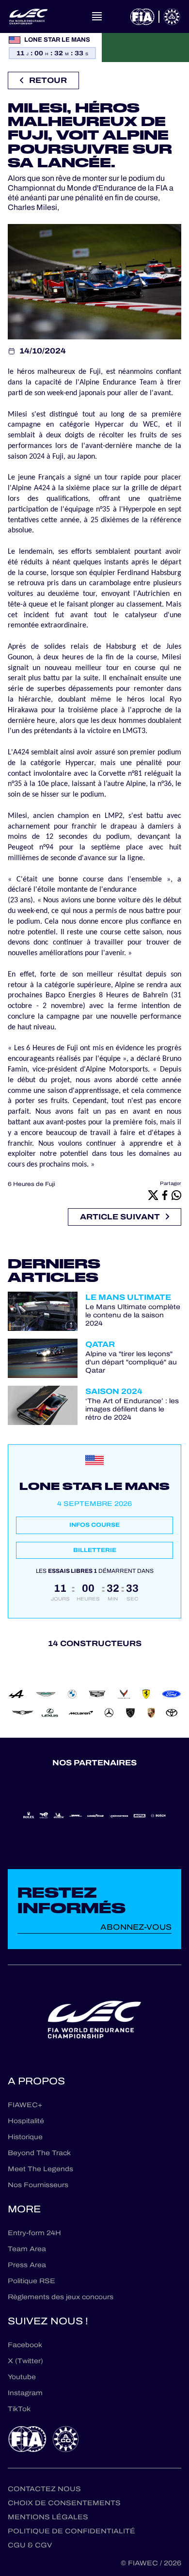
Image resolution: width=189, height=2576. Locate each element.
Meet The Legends (40, 2169)
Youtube (22, 2377)
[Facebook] (165, 1195)
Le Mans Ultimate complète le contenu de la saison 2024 (133, 1315)
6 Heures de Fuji (31, 1184)
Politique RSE (31, 2281)
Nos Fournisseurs (38, 2185)
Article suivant (120, 1217)
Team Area (27, 2249)
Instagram (25, 2393)
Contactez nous (44, 2489)
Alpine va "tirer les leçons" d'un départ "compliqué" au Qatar (131, 1362)
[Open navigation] (97, 16)
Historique (25, 2137)
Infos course (94, 1525)
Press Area (27, 2265)
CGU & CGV (30, 2545)
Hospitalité (26, 2121)
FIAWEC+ (25, 2105)
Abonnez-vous (136, 1927)
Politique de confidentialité (71, 2531)
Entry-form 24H (34, 2233)
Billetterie (95, 1550)
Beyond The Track (39, 2153)
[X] (153, 1195)
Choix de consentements (64, 2503)
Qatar (100, 1344)
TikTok (19, 2409)
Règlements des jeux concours (61, 2297)
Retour (48, 80)
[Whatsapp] (176, 1195)
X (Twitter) (25, 2361)
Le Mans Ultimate (128, 1297)
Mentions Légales (48, 2517)
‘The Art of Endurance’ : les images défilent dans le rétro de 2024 (132, 1409)
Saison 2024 (114, 1391)
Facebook (25, 2345)
